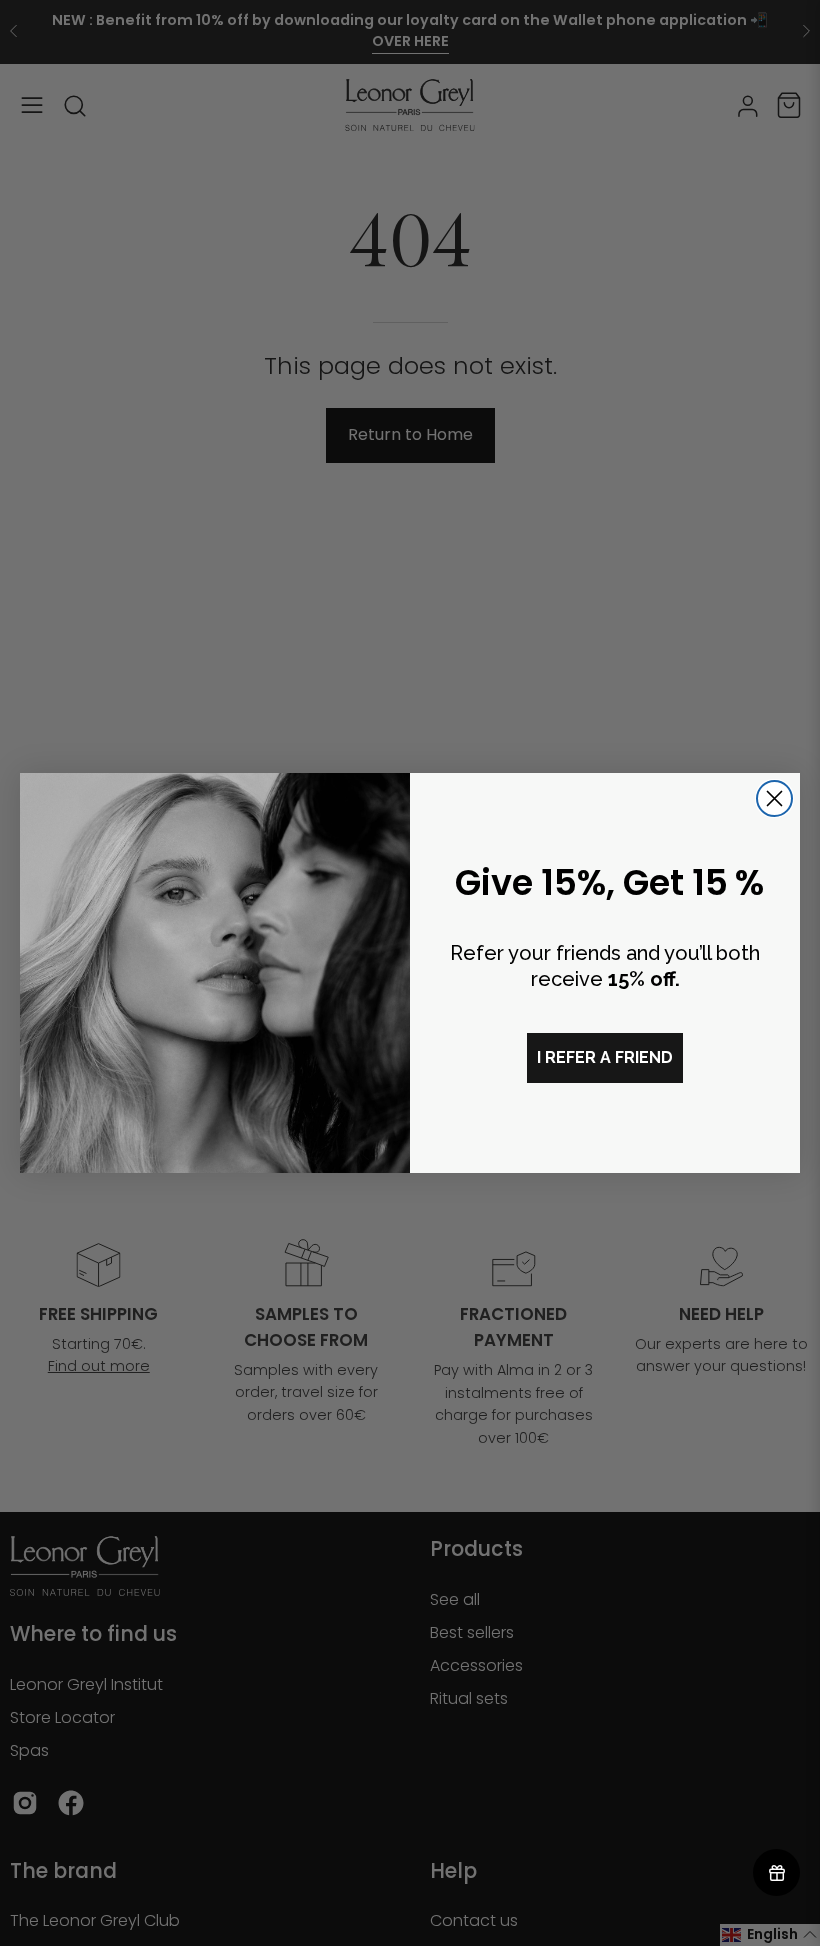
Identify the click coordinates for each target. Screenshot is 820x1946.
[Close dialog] (774, 798)
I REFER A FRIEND (605, 1057)
